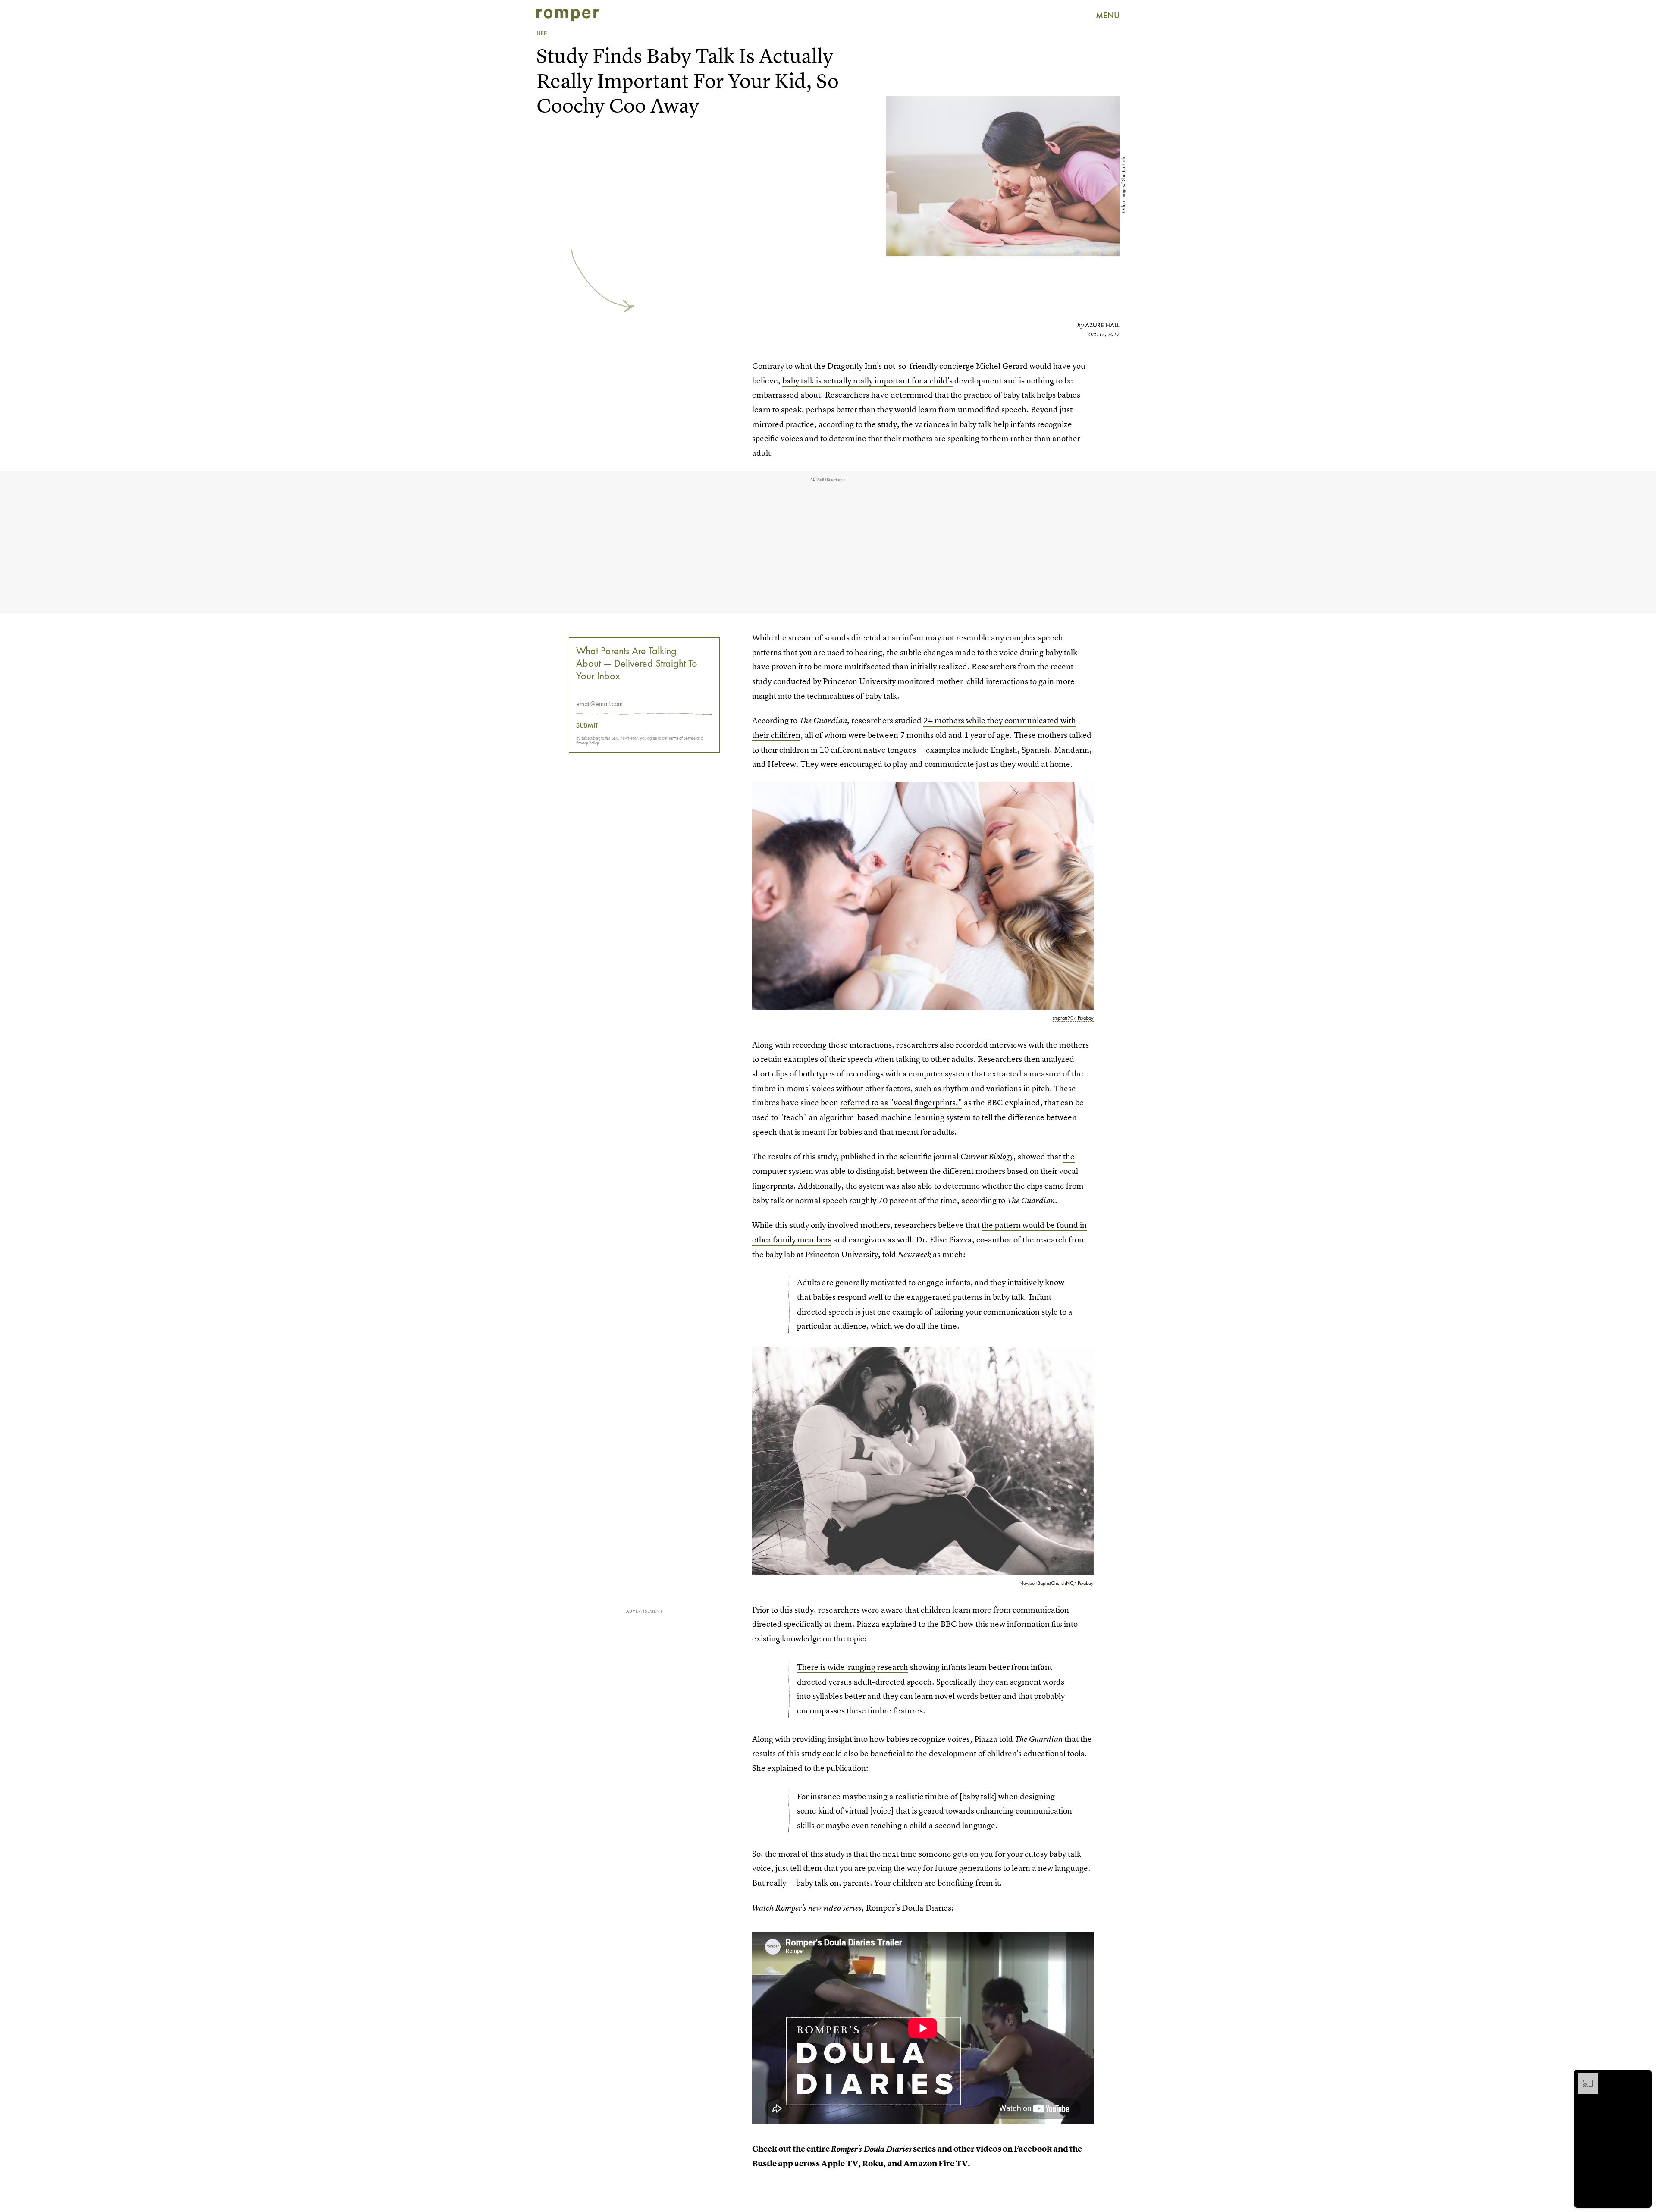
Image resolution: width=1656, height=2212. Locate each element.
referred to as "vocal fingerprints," (901, 1103)
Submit (587, 725)
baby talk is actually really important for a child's (867, 381)
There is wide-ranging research (853, 1667)
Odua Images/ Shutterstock (1123, 185)
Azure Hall (1102, 325)
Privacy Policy (588, 743)
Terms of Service (682, 738)
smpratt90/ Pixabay (1073, 1018)
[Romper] (568, 15)
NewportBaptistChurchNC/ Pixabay (1057, 1583)
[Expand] (1584, 2077)
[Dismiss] (1642, 2077)
